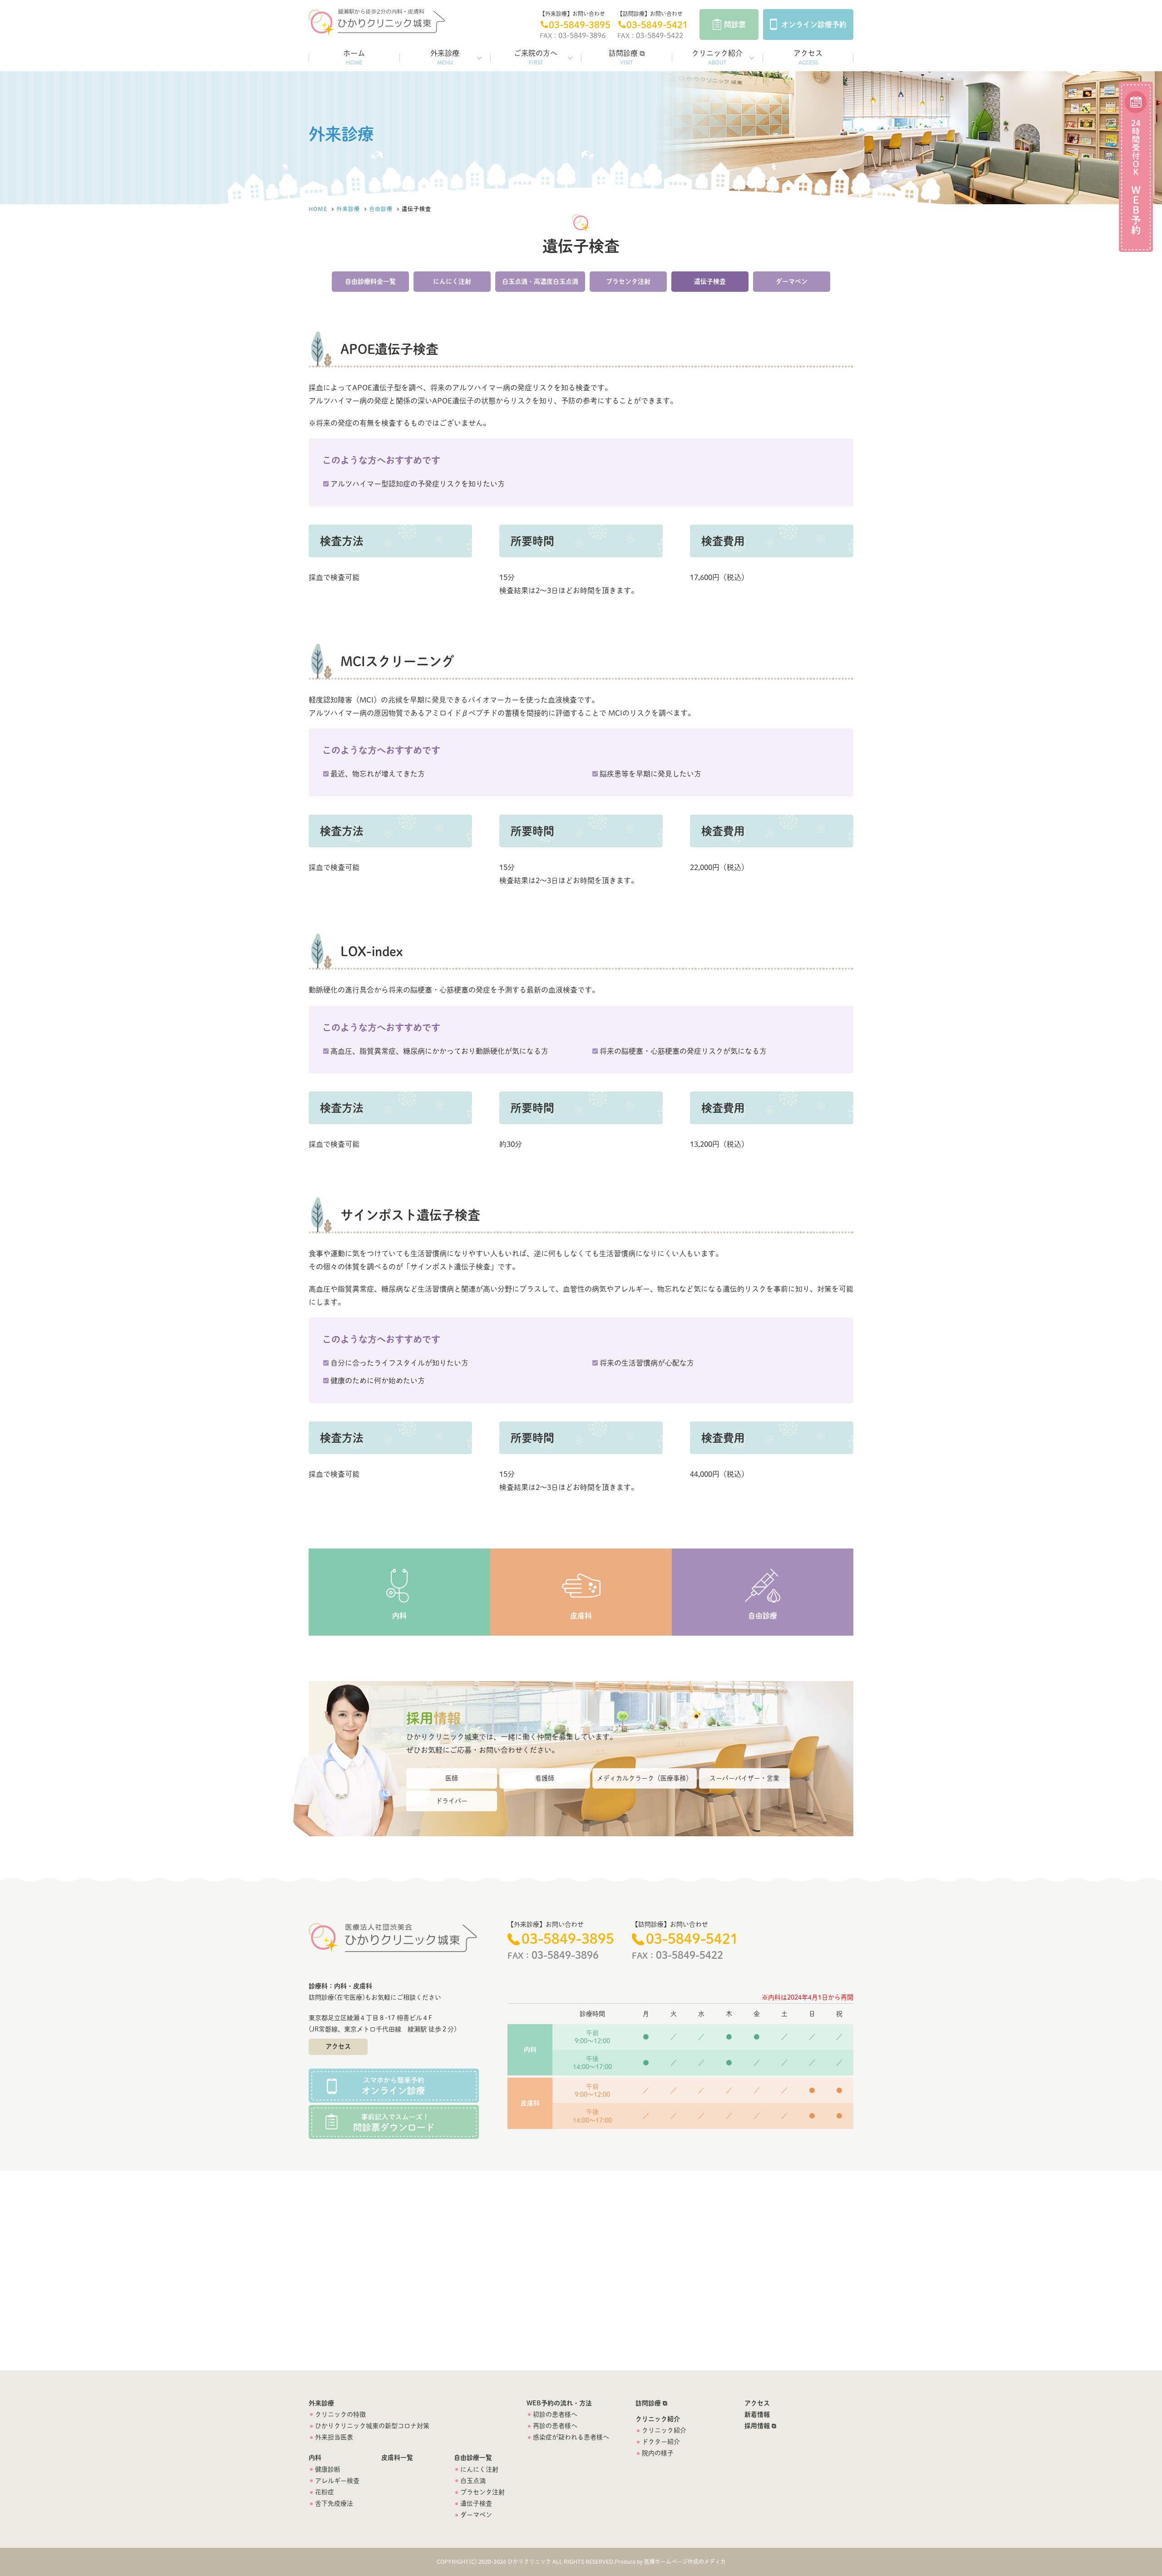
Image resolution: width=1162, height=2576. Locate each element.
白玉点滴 (473, 2481)
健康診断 (328, 2469)
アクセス (808, 58)
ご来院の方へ (536, 58)
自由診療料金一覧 (370, 281)
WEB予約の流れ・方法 (559, 2403)
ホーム (354, 58)
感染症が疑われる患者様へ (571, 2437)
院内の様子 (658, 2453)
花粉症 (325, 2492)
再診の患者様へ (555, 2426)
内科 (399, 1616)
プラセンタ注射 (628, 281)
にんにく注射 (452, 281)
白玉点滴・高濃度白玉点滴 (540, 281)
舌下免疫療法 (334, 2503)
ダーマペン (792, 281)
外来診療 (445, 58)
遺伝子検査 (710, 281)
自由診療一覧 (473, 2458)
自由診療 (381, 209)
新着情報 (757, 2414)
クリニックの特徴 (340, 2414)
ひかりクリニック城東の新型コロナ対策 (372, 2426)
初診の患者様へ (555, 2414)
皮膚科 (581, 1616)
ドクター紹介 (661, 2442)
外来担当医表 (334, 2437)
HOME (318, 209)
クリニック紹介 (717, 58)
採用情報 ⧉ (760, 2426)
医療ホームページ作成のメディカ (685, 2561)
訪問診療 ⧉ (627, 58)
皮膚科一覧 (397, 2458)
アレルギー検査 (337, 2481)
